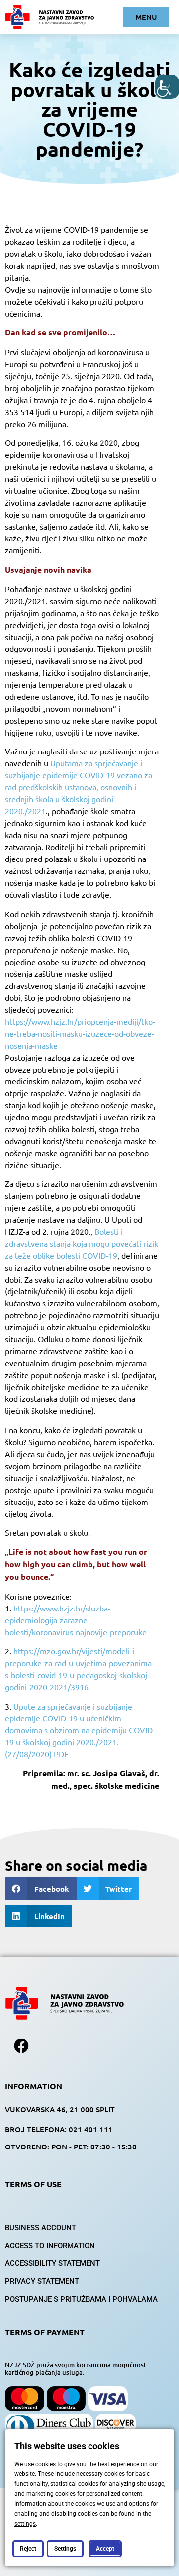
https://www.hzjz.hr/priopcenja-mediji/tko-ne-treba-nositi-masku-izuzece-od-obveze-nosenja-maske (80, 1033)
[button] (41, 1888)
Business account (41, 2228)
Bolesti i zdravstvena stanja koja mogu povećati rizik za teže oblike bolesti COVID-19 (82, 1243)
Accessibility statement (52, 2263)
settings (25, 2524)
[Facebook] (21, 2046)
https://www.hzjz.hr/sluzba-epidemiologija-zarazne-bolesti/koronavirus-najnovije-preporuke (76, 1620)
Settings (65, 2549)
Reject (28, 2549)
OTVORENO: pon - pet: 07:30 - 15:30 (71, 2147)
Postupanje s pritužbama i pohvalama (81, 2299)
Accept (105, 2549)
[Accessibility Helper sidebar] (167, 87)
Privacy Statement (42, 2281)
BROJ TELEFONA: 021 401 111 (59, 2129)
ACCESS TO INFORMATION (50, 2246)
